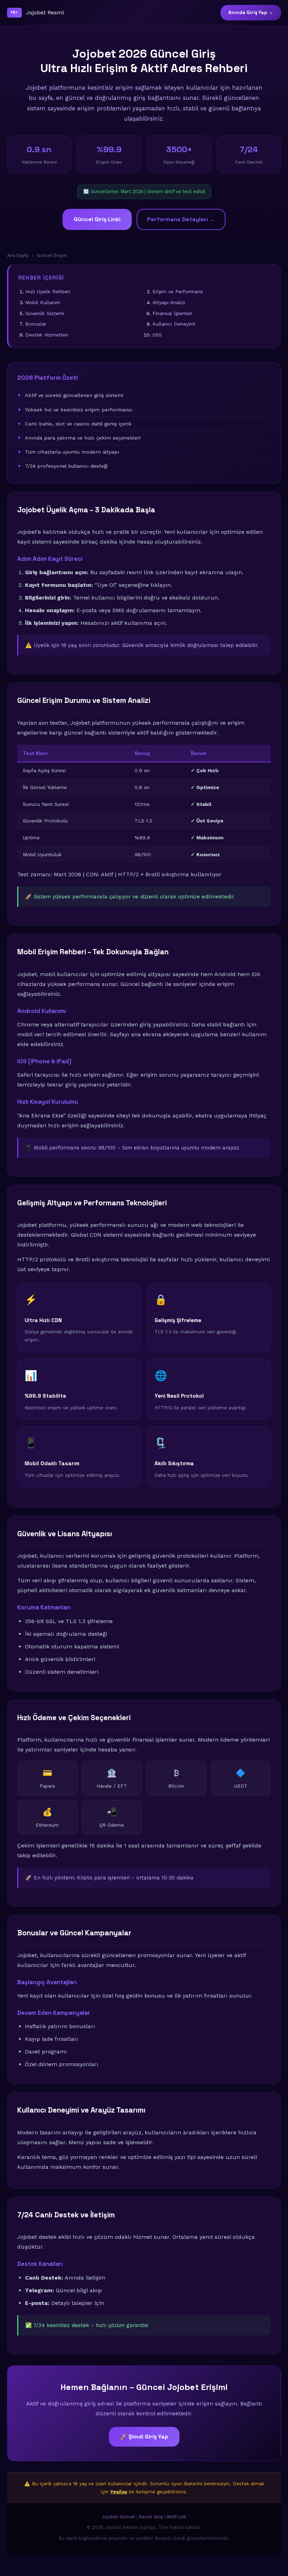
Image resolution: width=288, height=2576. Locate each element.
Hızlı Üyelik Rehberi (48, 291)
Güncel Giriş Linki (97, 219)
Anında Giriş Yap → (251, 12)
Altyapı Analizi (169, 302)
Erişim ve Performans (178, 291)
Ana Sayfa (18, 255)
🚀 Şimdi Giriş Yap (144, 2437)
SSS (157, 335)
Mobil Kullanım (43, 302)
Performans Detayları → (181, 219)
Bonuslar (36, 324)
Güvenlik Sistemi (45, 313)
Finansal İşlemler (172, 313)
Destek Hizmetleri (47, 335)
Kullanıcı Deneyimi (174, 324)
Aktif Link (176, 2517)
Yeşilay (119, 2492)
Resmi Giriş (151, 2517)
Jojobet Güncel (118, 2517)
